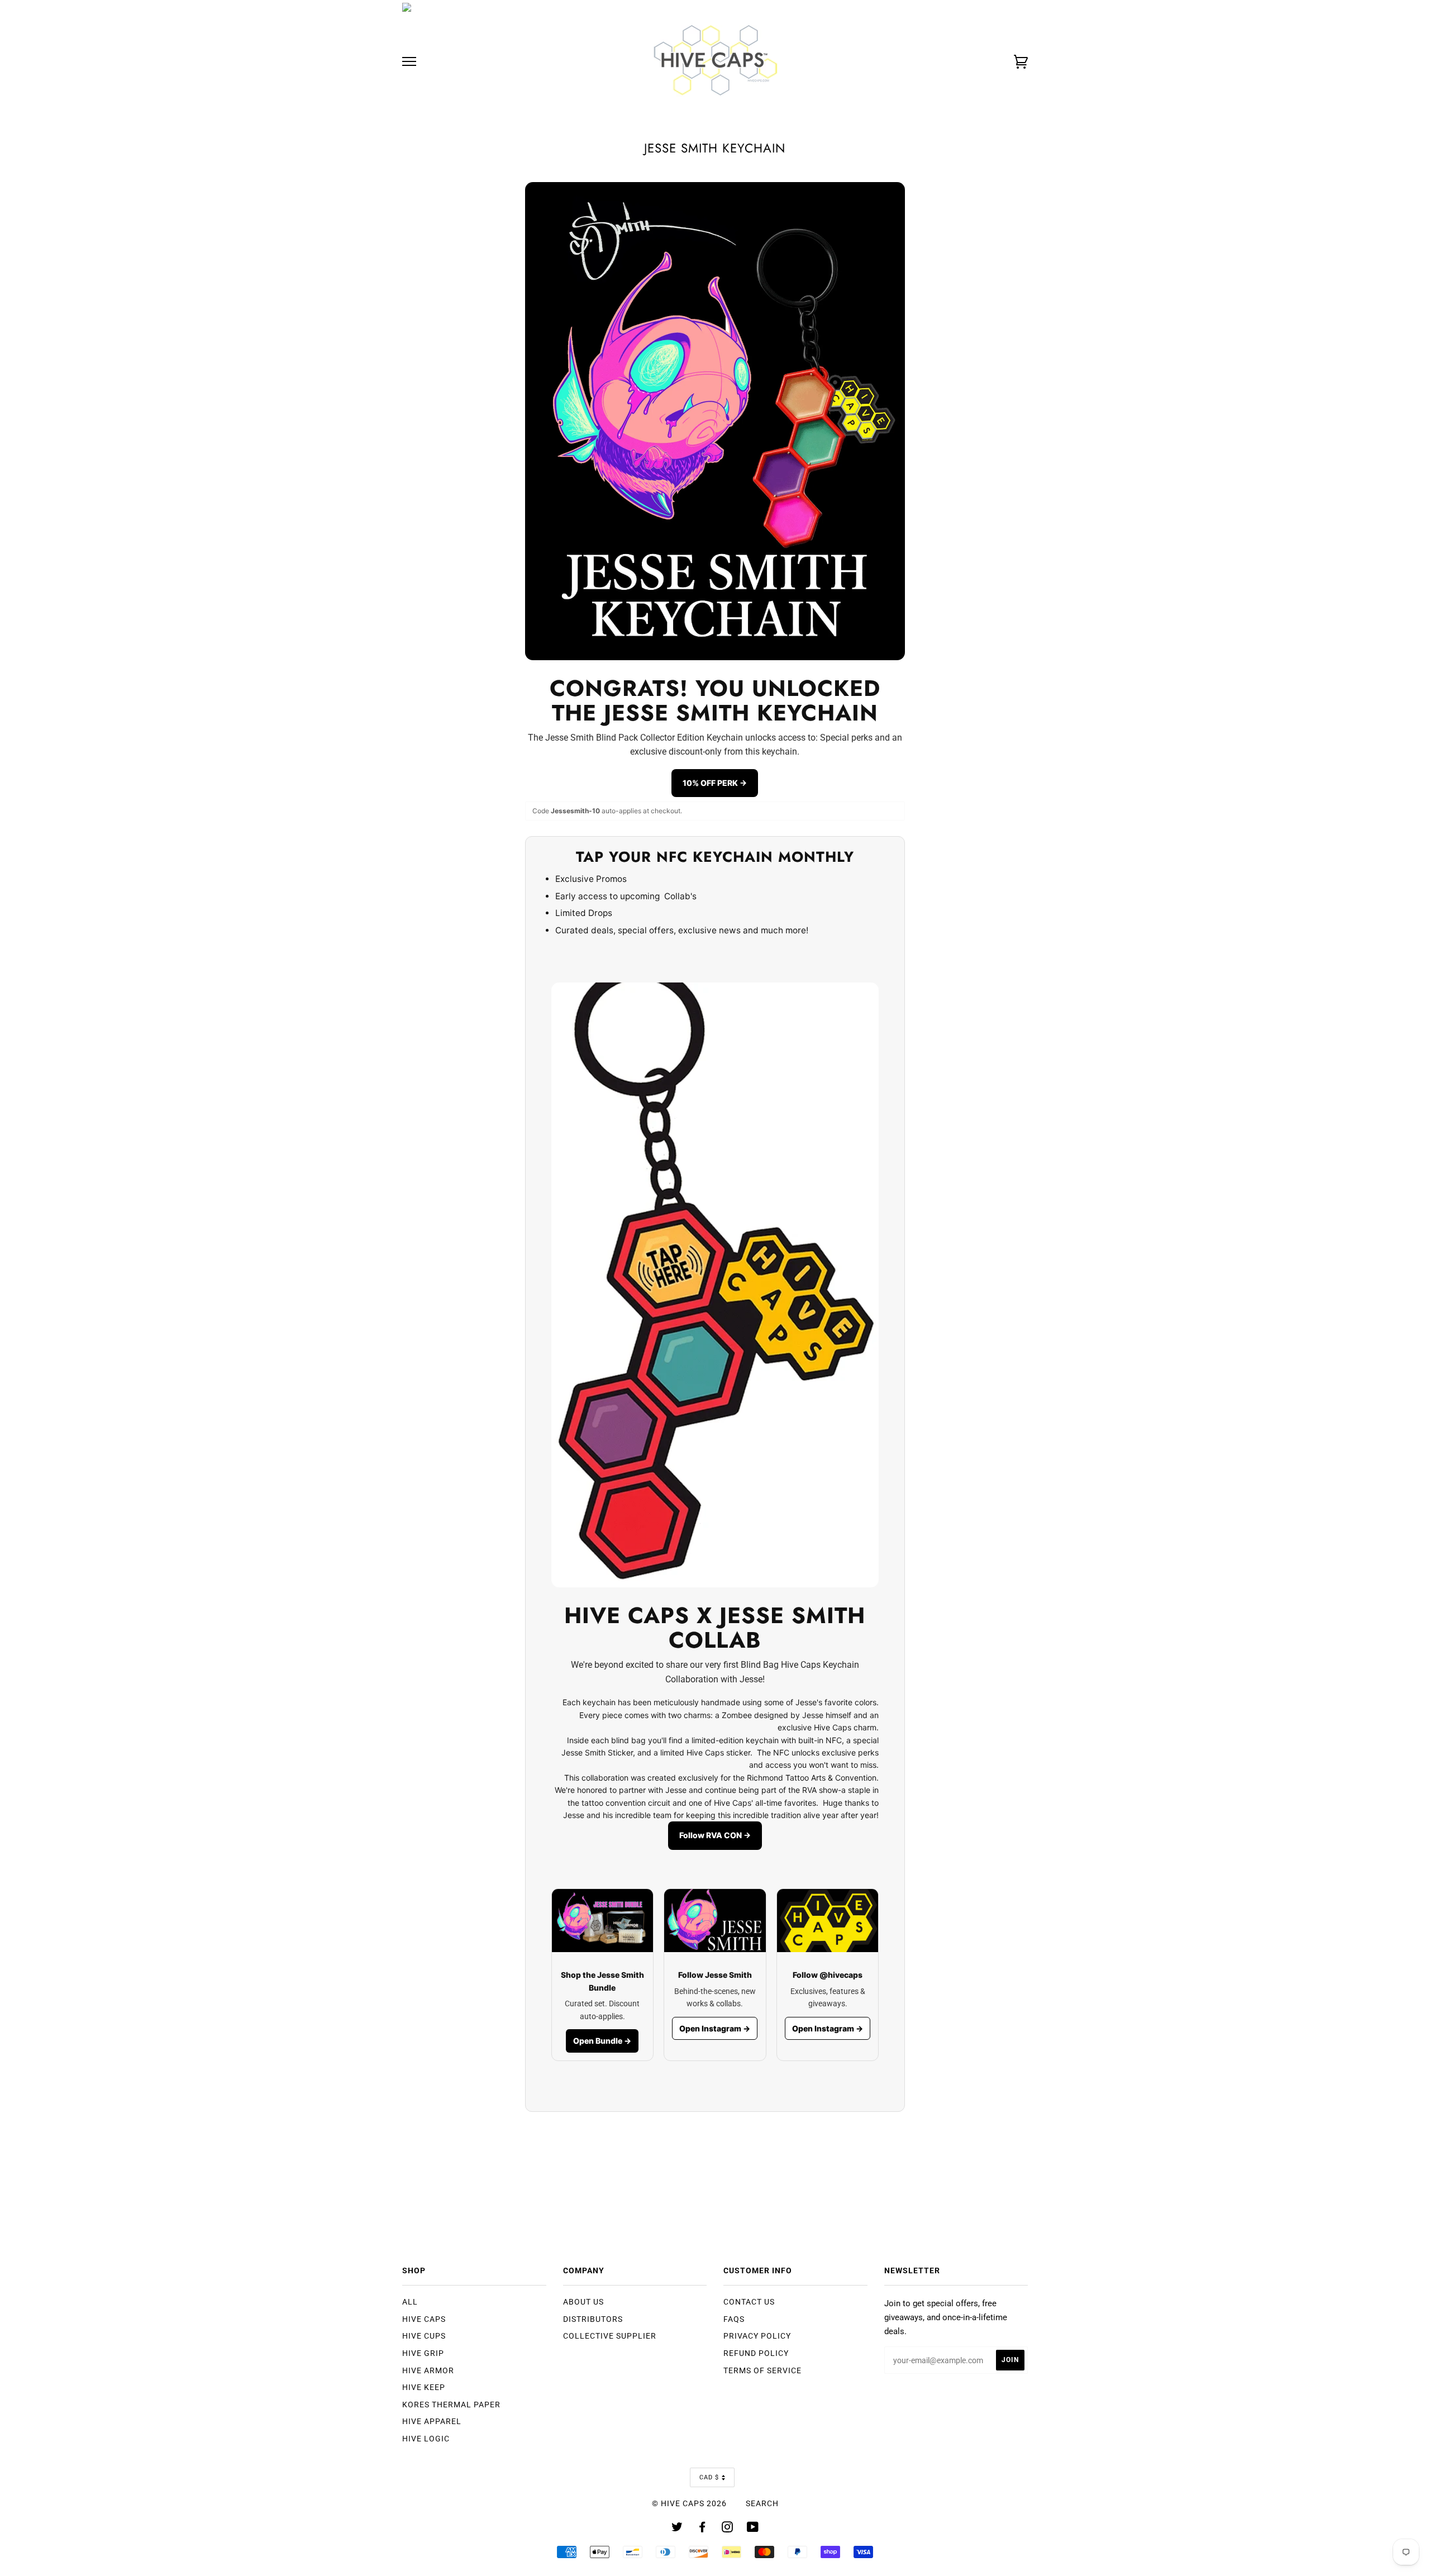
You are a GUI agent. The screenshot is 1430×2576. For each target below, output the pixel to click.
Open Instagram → (715, 2028)
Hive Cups (424, 2336)
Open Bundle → (602, 2041)
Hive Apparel (432, 2421)
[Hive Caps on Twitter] (677, 2529)
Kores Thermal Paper (451, 2405)
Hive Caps (424, 2319)
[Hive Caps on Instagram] (728, 2529)
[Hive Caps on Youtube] (753, 2529)
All (410, 2302)
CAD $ (709, 2477)
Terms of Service (762, 2370)
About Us (583, 2302)
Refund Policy (756, 2353)
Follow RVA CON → (715, 1835)
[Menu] (409, 62)
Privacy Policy (757, 2336)
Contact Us (749, 2302)
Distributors (593, 2319)
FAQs (734, 2319)
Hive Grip (423, 2353)
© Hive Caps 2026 (689, 2503)
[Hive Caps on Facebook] (702, 2529)
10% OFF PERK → (715, 783)
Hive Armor (428, 2370)
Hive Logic (426, 2439)
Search (762, 2503)
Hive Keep (424, 2387)
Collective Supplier (610, 2336)
